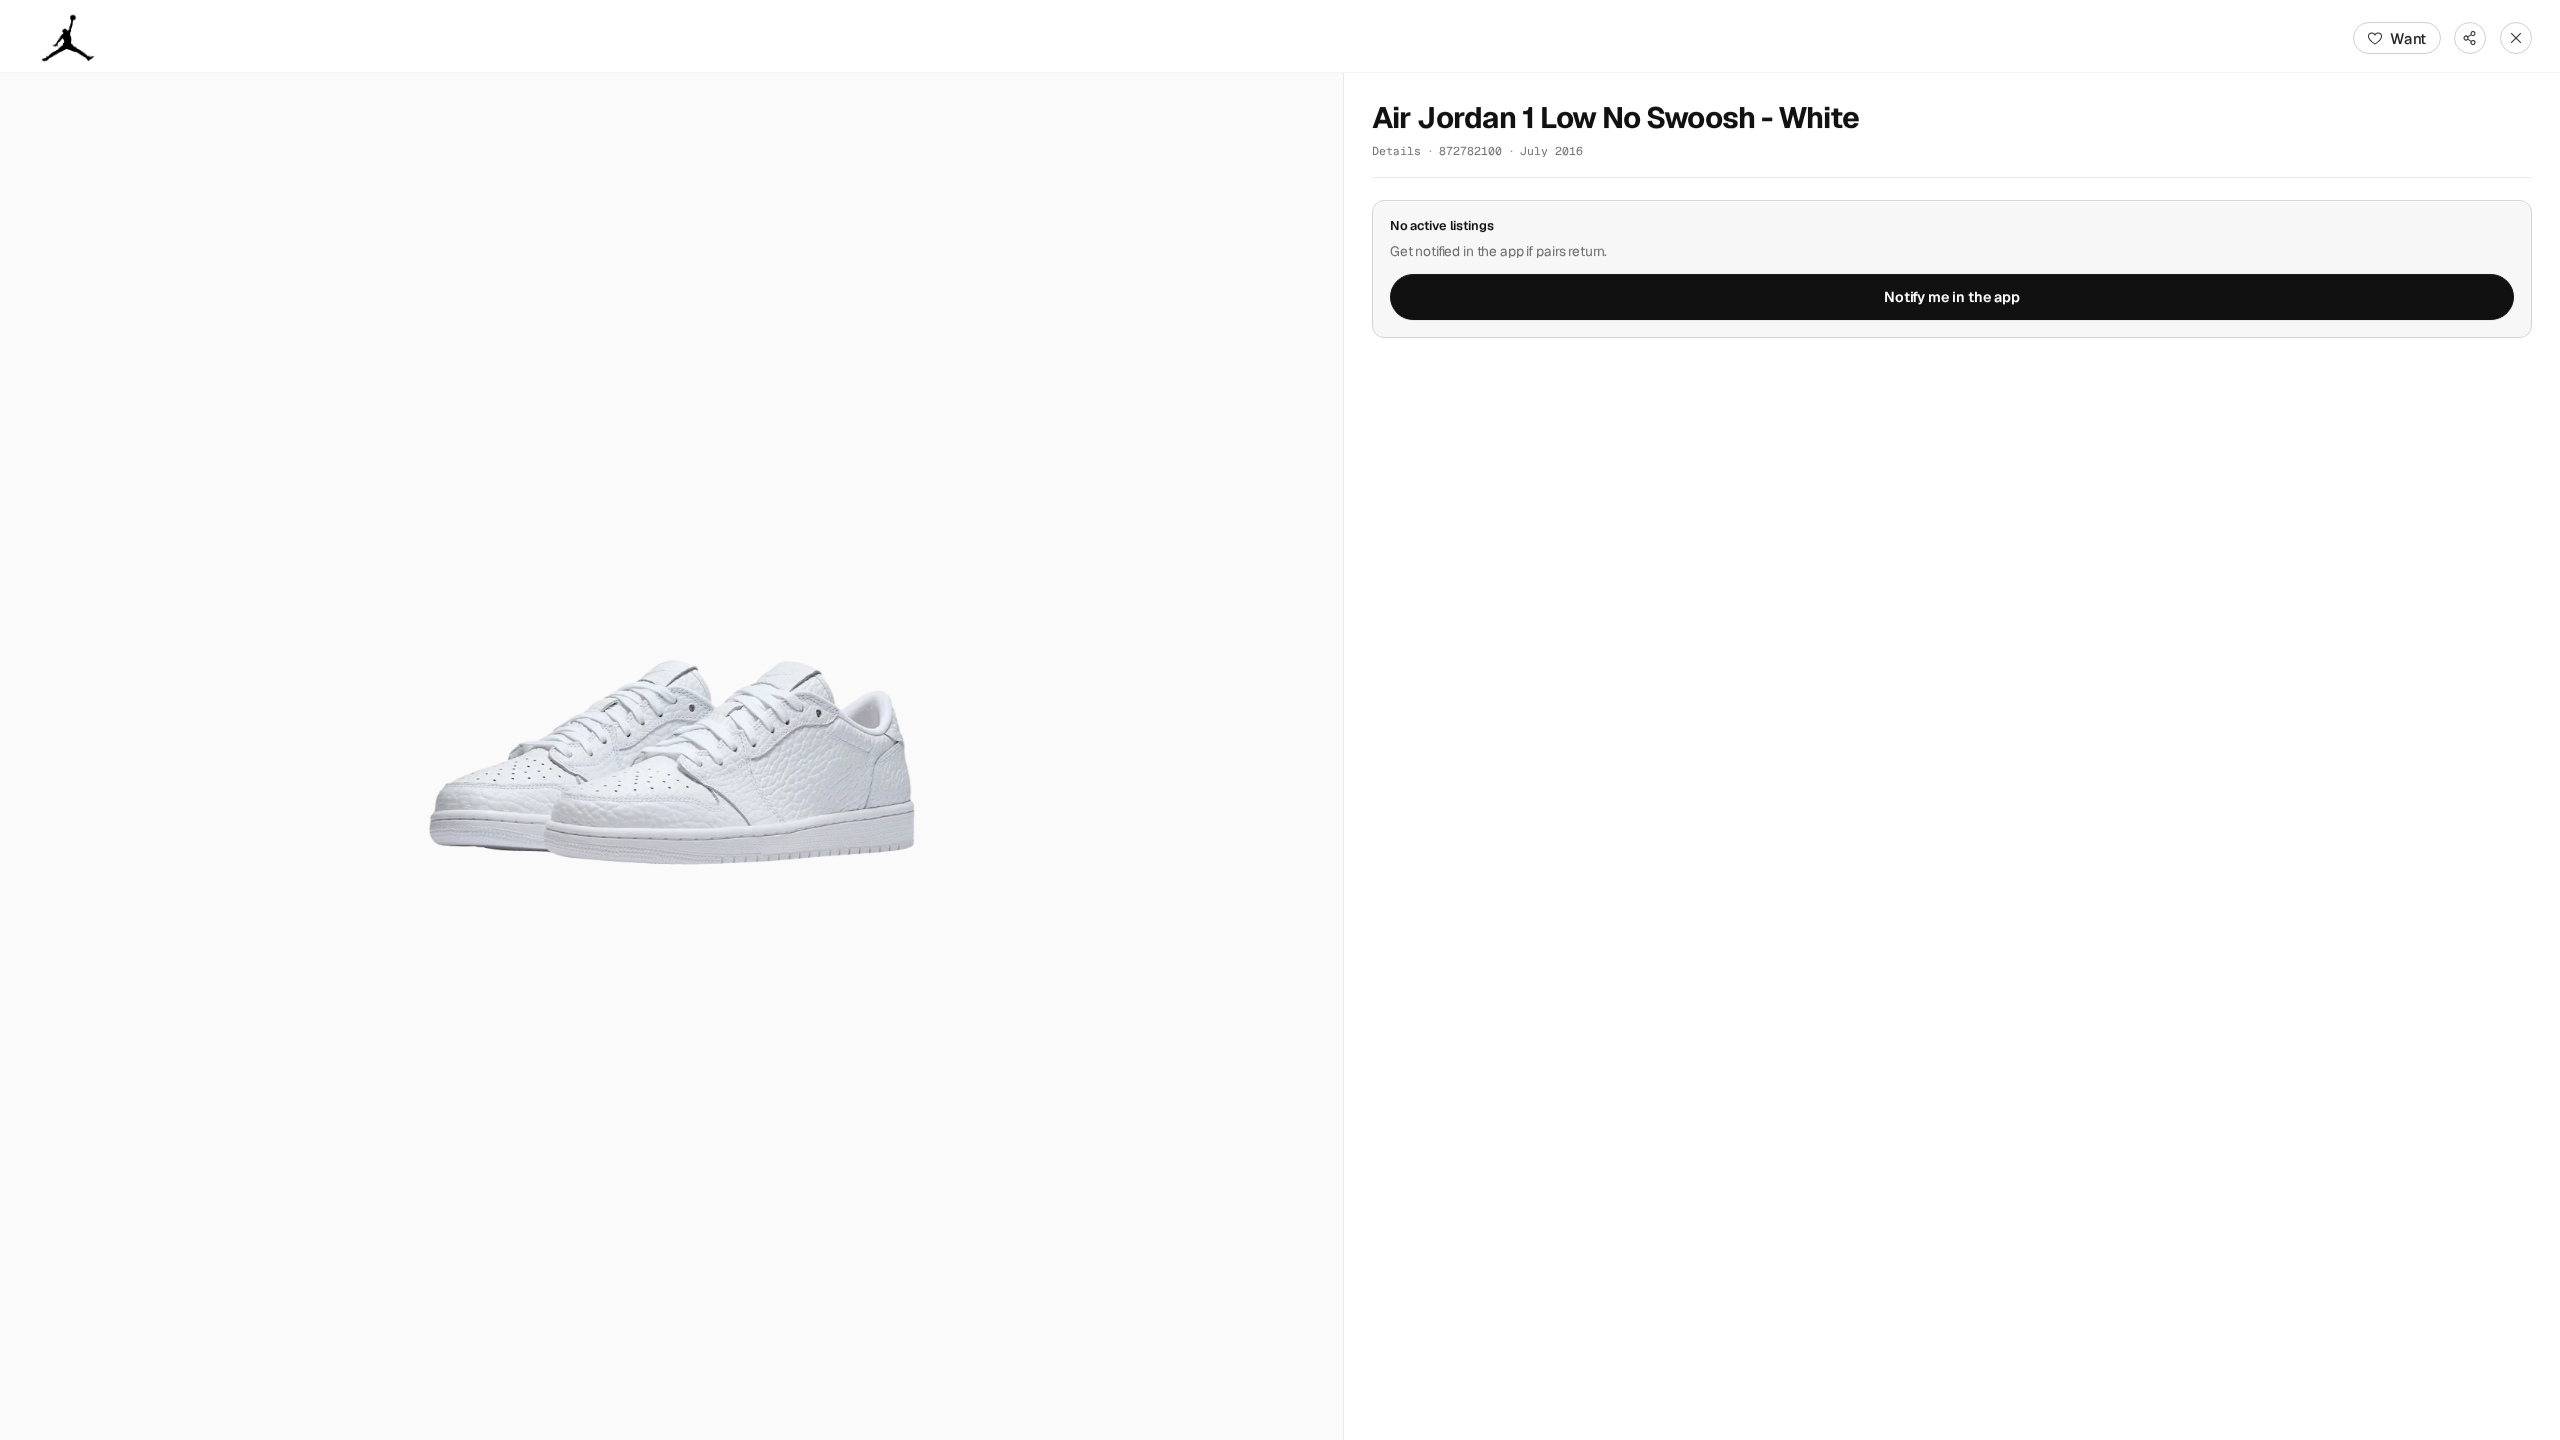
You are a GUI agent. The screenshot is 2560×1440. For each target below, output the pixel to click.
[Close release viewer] (2516, 38)
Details (1396, 150)
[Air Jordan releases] (68, 38)
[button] (671, 756)
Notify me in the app (1952, 297)
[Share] (2470, 38)
